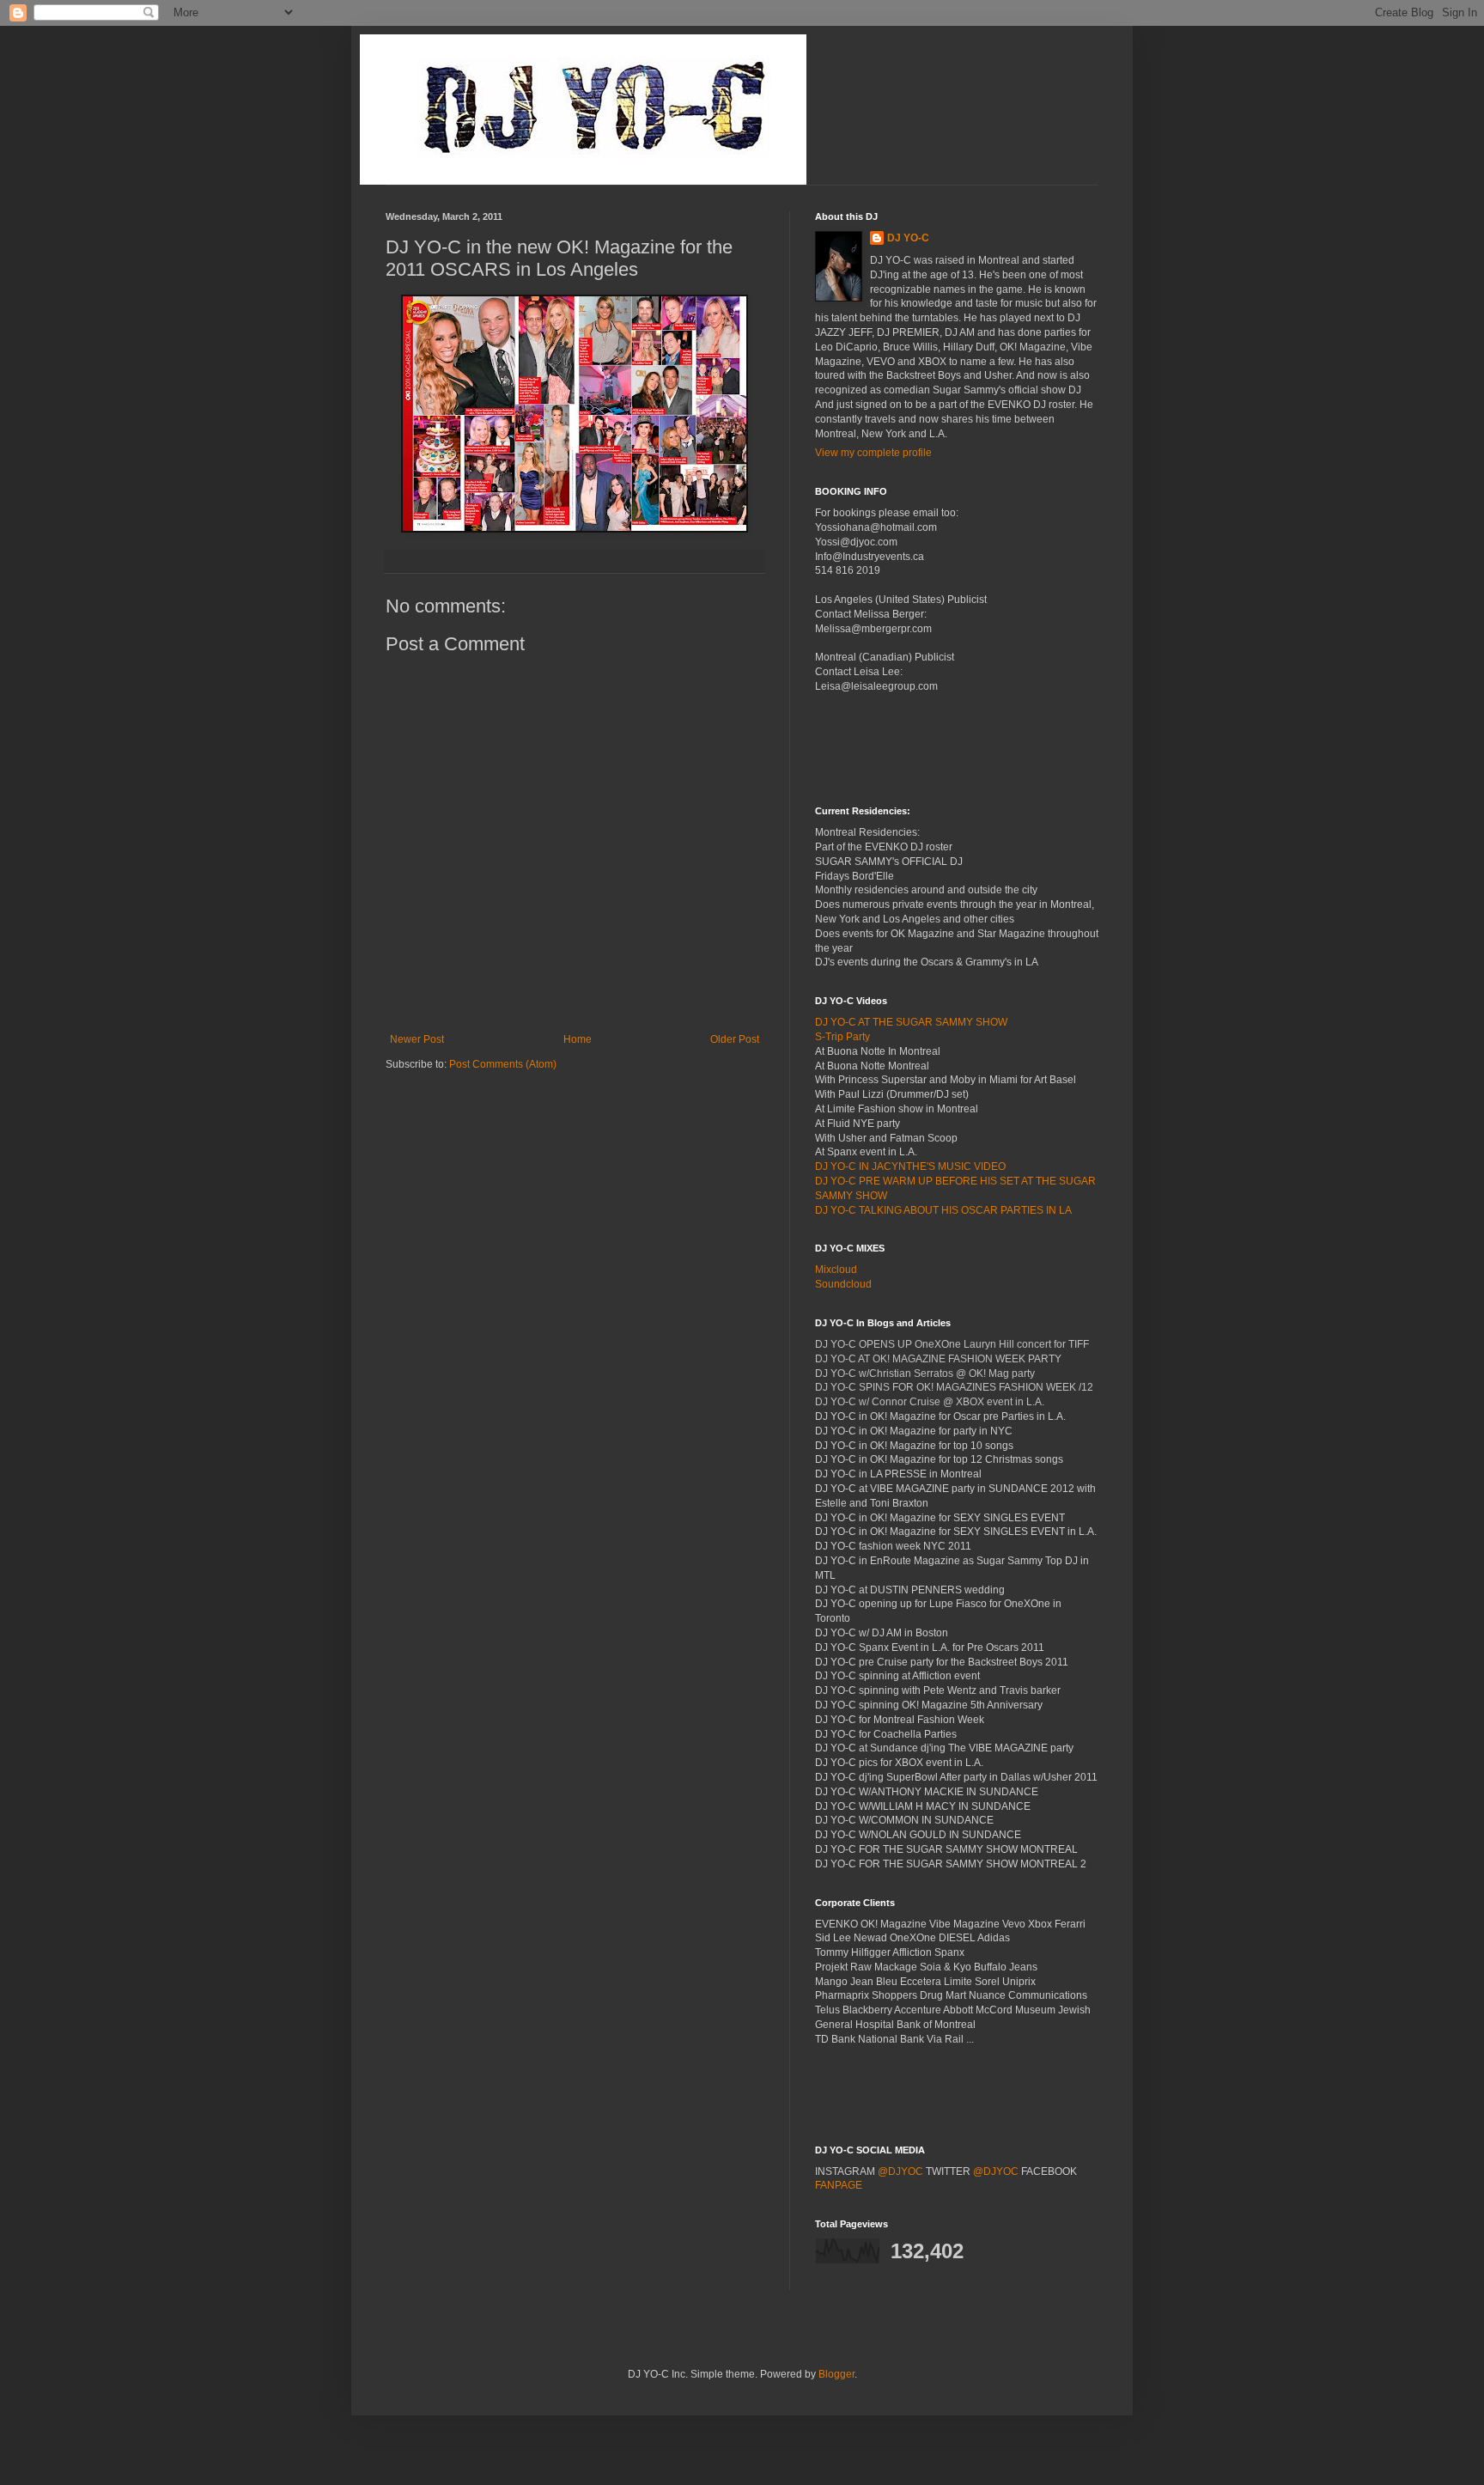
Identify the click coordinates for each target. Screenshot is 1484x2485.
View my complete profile (873, 453)
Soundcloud (843, 1284)
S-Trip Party (842, 1037)
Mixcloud (836, 1270)
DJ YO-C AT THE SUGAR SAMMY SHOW (911, 1022)
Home (578, 1039)
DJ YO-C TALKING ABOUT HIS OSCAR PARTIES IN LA (943, 1210)
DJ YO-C (908, 238)
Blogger (836, 2374)
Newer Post (417, 1039)
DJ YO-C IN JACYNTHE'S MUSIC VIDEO (910, 1166)
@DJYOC (900, 2171)
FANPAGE (839, 2185)
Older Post (735, 1039)
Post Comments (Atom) (503, 1064)
